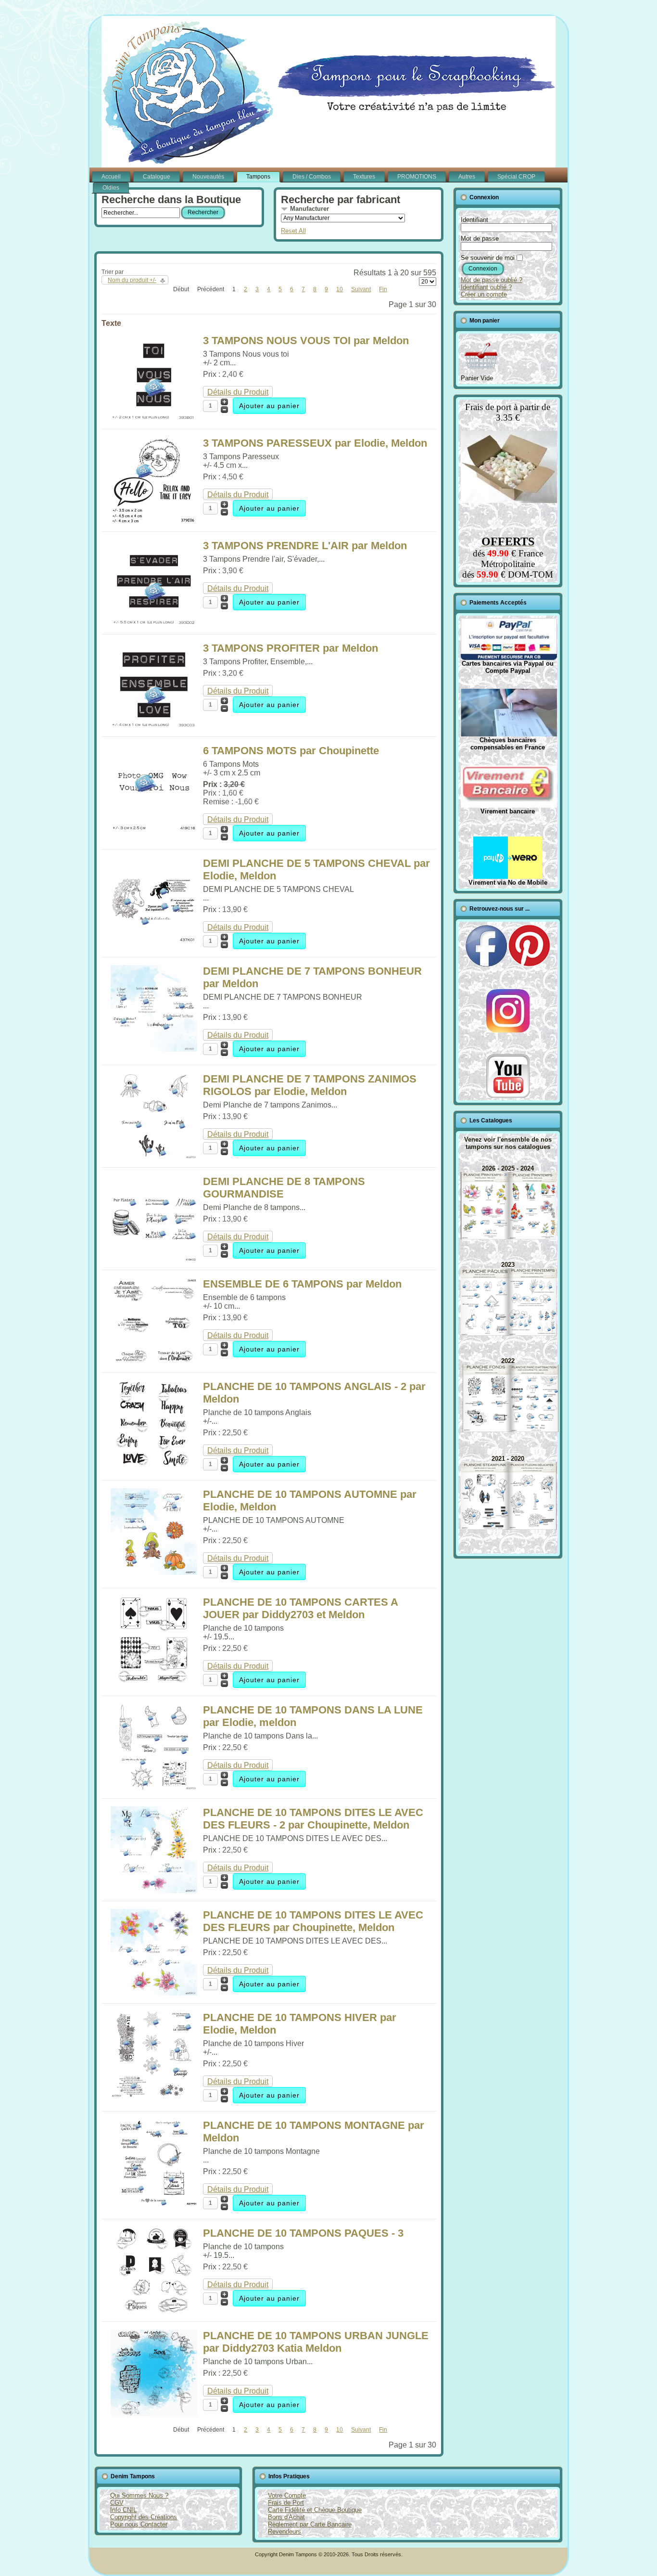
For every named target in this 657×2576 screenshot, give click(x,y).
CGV (117, 2503)
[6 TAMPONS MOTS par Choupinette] (154, 829)
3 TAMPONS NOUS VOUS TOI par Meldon (306, 341)
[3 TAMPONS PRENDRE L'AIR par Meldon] (154, 624)
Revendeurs (284, 2531)
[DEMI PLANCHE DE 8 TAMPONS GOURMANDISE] (154, 1259)
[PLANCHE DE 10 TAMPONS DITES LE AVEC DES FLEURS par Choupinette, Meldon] (154, 1993)
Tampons (258, 177)
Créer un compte (484, 294)
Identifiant (474, 220)
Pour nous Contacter (139, 2524)
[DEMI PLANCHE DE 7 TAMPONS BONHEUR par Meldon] (154, 1049)
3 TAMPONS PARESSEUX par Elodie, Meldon (315, 443)
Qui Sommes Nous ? (139, 2495)
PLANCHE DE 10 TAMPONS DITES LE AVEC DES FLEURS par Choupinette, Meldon (313, 1921)
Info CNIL (123, 2510)
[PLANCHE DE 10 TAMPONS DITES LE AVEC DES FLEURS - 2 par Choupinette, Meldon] (154, 1890)
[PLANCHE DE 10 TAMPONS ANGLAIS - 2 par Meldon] (154, 1464)
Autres (467, 177)
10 (340, 289)
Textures (364, 177)
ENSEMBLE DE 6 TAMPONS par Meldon (302, 1284)
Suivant (361, 289)
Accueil (111, 177)
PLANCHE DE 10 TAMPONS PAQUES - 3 (303, 2233)
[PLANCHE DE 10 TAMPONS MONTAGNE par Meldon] (154, 2203)
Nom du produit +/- (132, 280)
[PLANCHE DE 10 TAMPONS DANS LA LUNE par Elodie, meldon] (154, 1788)
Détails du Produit (238, 392)
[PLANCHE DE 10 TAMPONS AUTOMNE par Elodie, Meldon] (154, 1572)
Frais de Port (286, 2503)
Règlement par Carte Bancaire (310, 2524)
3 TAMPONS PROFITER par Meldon (291, 648)
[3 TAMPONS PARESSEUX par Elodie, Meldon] (154, 521)
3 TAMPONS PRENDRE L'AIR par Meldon (305, 546)
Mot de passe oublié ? (492, 280)
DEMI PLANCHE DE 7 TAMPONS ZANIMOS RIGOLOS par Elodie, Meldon (310, 1085)
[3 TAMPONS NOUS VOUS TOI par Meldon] (154, 419)
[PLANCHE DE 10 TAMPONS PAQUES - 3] (154, 2311)
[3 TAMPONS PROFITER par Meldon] (154, 726)
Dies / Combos (312, 177)
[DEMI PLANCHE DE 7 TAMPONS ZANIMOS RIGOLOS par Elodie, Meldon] (154, 1157)
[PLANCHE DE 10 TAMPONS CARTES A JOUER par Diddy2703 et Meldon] (154, 1680)
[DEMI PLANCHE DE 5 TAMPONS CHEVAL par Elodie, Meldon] (154, 941)
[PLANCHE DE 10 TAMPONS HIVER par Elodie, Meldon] (154, 2095)
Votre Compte (287, 2495)
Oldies (111, 188)
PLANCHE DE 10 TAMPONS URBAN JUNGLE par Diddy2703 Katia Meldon (316, 2342)
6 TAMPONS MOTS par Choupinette (291, 751)
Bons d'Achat (286, 2517)
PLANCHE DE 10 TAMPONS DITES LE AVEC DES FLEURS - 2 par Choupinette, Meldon (313, 1819)
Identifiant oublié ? (486, 287)
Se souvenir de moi (488, 258)
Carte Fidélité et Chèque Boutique (315, 2510)
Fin (383, 289)
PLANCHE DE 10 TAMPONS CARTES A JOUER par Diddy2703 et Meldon (300, 1608)
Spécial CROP (516, 177)
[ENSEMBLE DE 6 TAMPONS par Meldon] (154, 1362)
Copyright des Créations (144, 2517)
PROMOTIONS (417, 177)
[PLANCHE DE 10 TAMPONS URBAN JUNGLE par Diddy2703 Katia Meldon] (154, 2414)
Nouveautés (208, 177)
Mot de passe (480, 238)
